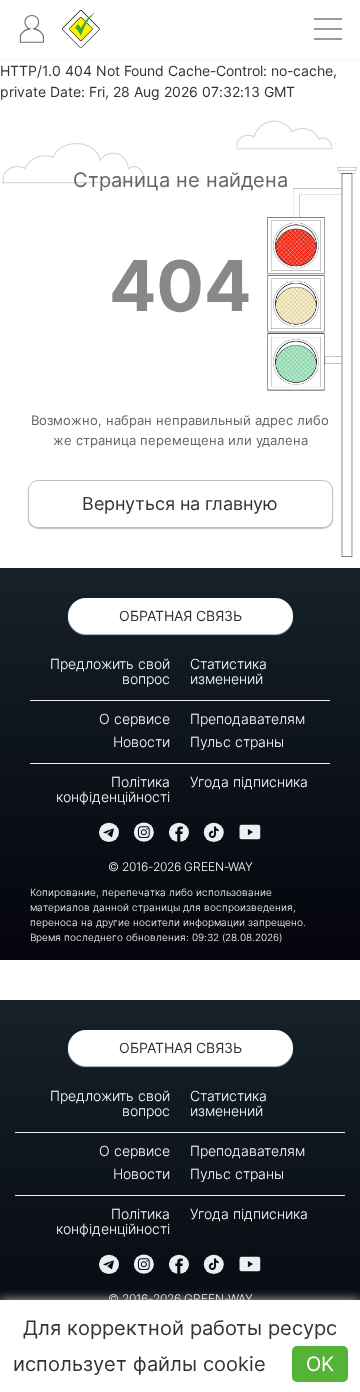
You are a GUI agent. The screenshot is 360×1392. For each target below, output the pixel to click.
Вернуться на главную (180, 503)
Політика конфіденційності (113, 789)
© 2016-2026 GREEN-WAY (180, 866)
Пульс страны (237, 741)
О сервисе (134, 718)
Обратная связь (180, 615)
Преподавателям (247, 718)
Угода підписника (249, 781)
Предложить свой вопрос (110, 671)
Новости (141, 741)
